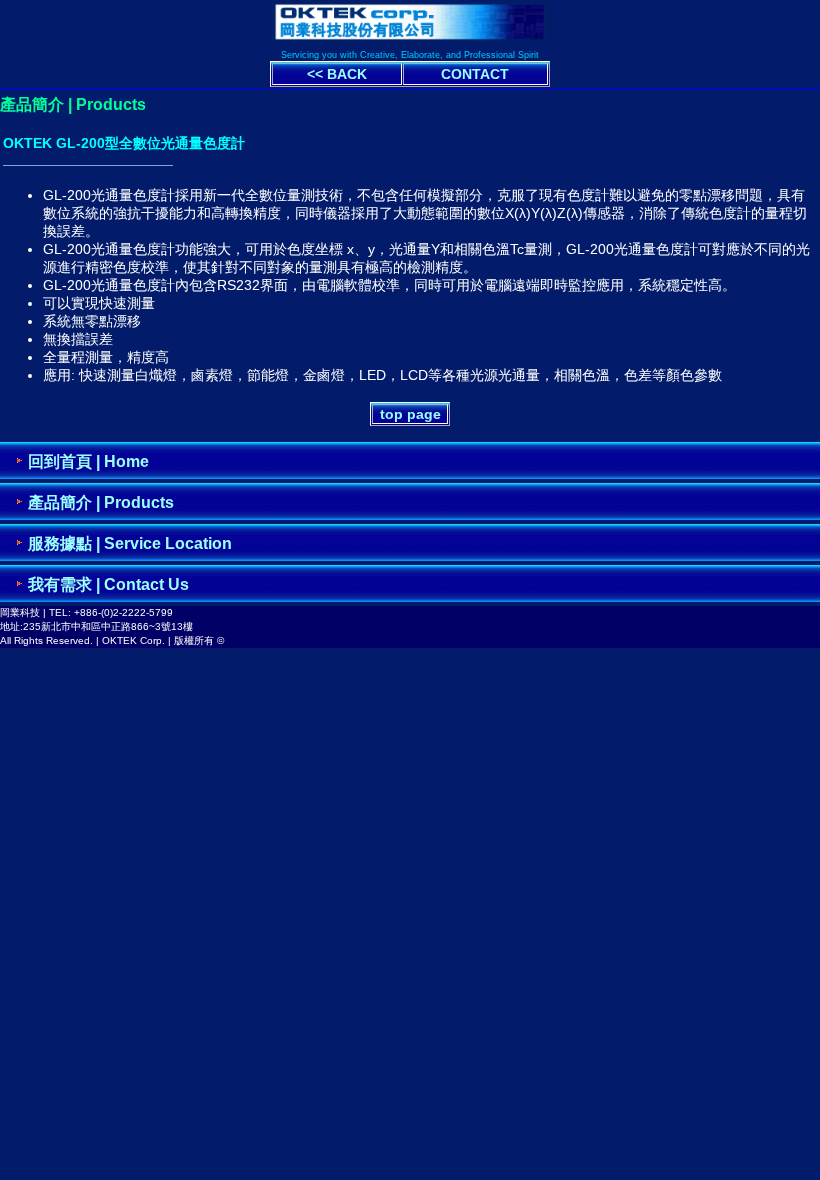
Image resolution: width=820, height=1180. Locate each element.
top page (410, 414)
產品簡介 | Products (101, 502)
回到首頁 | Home (88, 461)
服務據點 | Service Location (130, 543)
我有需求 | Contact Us (108, 584)
